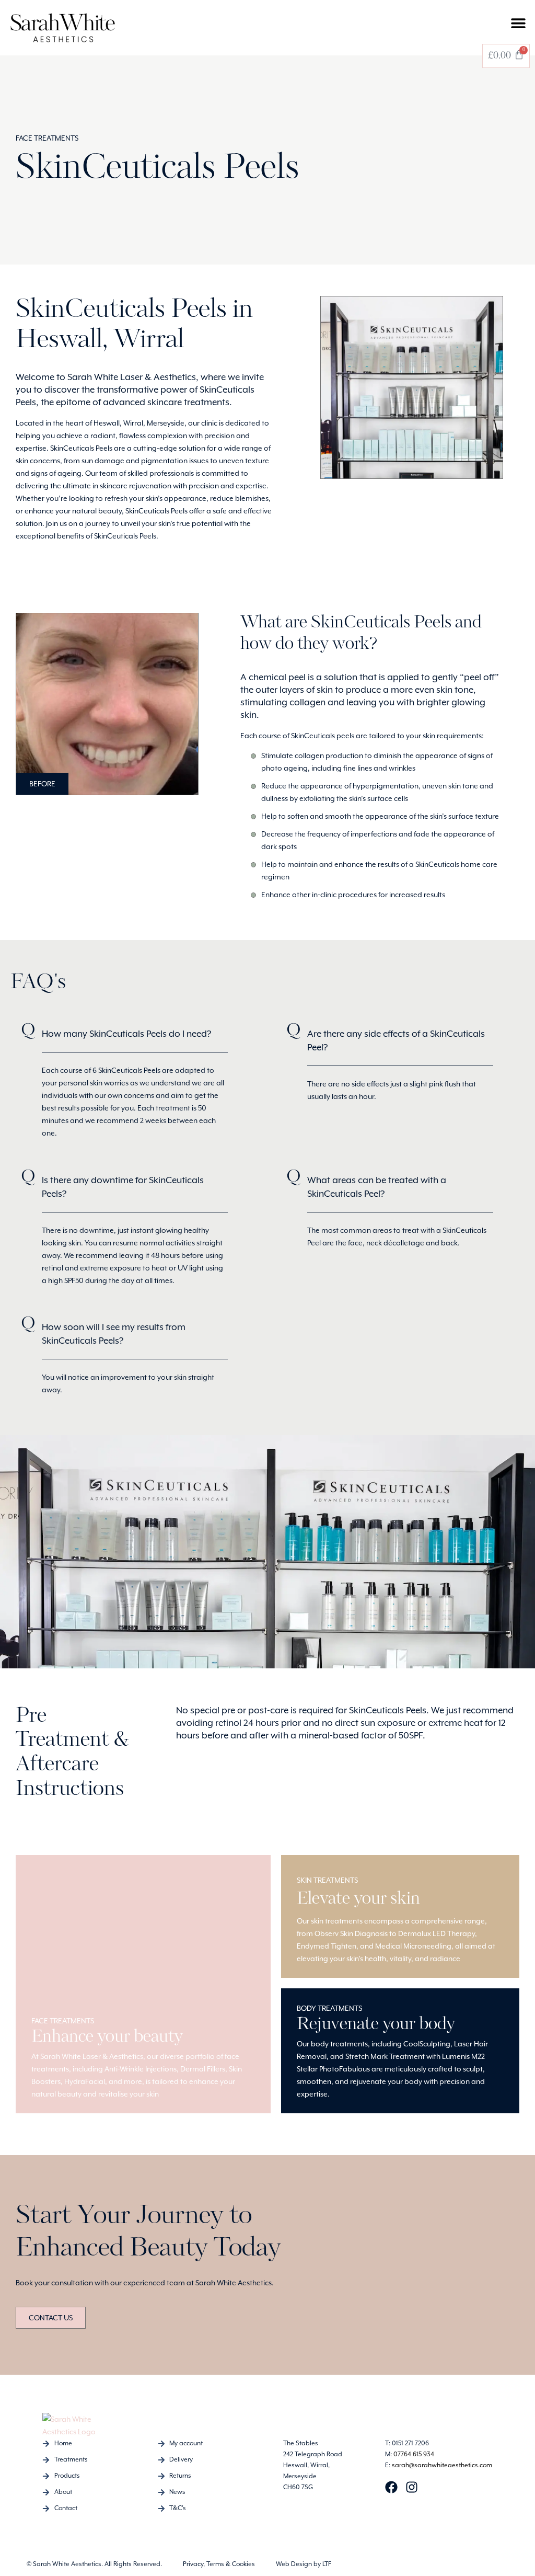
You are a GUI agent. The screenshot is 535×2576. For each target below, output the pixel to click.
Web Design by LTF (304, 2564)
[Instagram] (412, 2487)
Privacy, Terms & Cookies (219, 2564)
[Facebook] (391, 2487)
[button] (518, 23)
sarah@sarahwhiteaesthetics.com (442, 2465)
